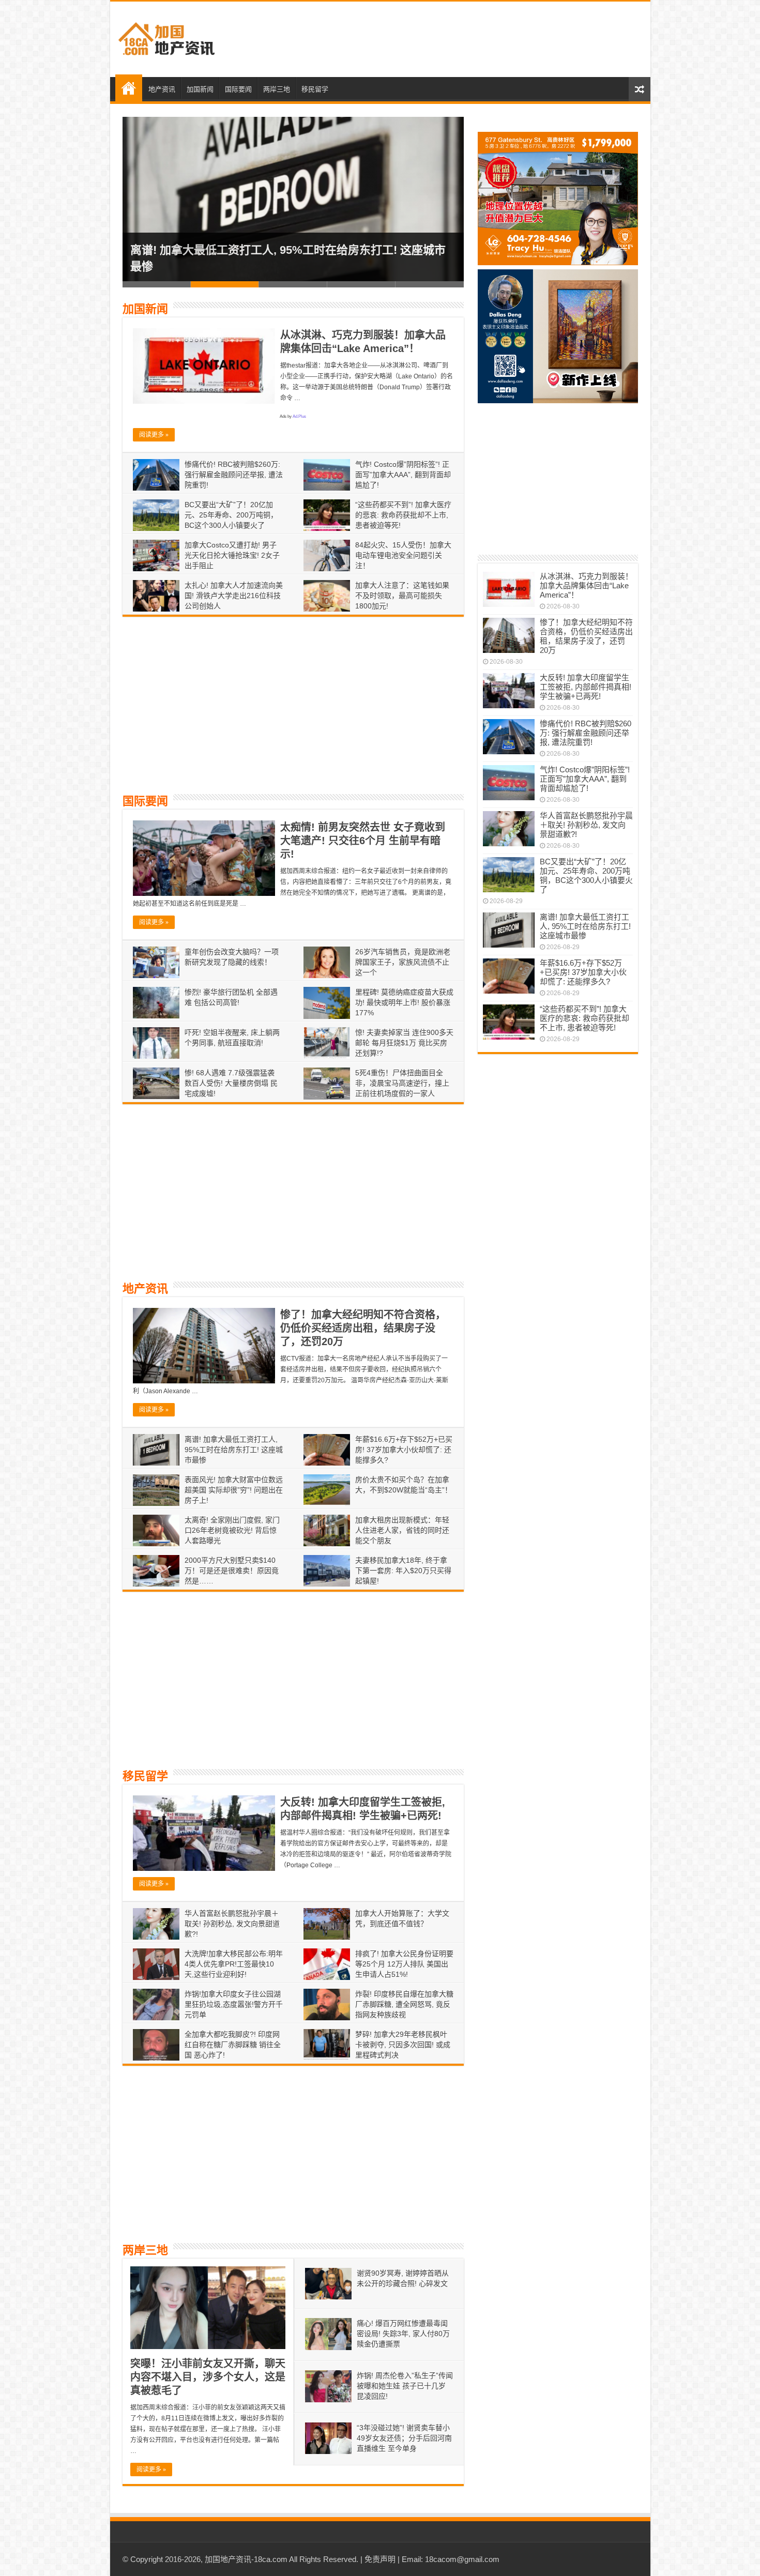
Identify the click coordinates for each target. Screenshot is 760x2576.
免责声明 (380, 2559)
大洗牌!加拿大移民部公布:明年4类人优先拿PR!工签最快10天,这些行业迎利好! (234, 1964)
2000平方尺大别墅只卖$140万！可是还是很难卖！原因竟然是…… (232, 1571)
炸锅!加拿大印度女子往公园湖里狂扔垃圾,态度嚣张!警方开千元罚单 (234, 2004)
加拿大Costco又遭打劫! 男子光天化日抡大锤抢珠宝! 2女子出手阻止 (232, 555)
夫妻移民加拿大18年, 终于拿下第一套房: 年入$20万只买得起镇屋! (403, 1571)
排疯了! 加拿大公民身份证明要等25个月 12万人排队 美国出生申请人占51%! (404, 1964)
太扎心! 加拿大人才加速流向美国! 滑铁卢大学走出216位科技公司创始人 (234, 596)
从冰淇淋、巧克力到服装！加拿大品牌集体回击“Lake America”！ (586, 585)
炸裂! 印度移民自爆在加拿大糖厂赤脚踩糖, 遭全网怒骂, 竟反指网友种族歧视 (404, 2004)
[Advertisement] (454, 39)
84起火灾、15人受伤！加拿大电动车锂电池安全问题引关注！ (403, 555)
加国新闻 (200, 89)
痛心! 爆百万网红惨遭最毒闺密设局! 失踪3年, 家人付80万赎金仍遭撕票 (403, 2334)
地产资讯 (162, 89)
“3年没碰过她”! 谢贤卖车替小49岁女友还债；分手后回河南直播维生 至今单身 (404, 2438)
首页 (129, 88)
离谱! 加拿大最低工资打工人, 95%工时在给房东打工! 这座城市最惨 (234, 1450)
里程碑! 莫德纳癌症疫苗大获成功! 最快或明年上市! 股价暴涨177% (404, 1002)
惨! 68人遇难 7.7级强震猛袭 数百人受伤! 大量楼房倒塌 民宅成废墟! (231, 1083)
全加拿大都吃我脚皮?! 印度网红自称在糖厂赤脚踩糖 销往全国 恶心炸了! (233, 2045)
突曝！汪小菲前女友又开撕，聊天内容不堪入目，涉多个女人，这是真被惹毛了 (208, 2377)
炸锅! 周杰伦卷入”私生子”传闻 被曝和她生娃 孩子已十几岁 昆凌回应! (405, 2386)
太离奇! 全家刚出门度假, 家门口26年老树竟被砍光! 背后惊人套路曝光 (232, 1530)
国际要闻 (238, 89)
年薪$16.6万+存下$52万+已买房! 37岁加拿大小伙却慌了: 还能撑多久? (404, 1450)
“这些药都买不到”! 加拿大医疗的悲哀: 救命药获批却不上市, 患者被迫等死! (403, 515)
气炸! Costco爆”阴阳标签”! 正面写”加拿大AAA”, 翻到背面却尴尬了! (403, 475)
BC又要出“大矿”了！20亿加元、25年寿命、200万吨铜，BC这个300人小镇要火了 (231, 515)
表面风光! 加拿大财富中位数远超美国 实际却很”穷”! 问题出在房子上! (234, 1490)
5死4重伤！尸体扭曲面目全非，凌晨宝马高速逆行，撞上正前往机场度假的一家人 (402, 1083)
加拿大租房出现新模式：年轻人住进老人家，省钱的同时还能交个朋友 (402, 1530)
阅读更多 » (154, 435)
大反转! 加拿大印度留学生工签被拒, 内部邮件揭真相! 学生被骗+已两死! (586, 687)
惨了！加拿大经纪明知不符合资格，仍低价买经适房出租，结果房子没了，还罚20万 (363, 1328)
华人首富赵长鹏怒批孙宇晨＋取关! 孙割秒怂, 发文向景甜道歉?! (232, 1924)
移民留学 (315, 89)
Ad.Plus (299, 416)
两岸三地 (277, 89)
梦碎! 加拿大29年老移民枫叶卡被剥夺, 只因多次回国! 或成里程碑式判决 (403, 2045)
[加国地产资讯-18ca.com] (167, 37)
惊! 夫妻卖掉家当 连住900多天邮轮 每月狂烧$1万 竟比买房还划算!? (404, 1043)
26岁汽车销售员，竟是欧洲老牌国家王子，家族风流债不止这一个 (403, 962)
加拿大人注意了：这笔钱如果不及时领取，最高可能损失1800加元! (402, 596)
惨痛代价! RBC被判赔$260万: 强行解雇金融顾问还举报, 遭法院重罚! (234, 475)
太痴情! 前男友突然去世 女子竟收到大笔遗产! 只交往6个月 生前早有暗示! (363, 841)
